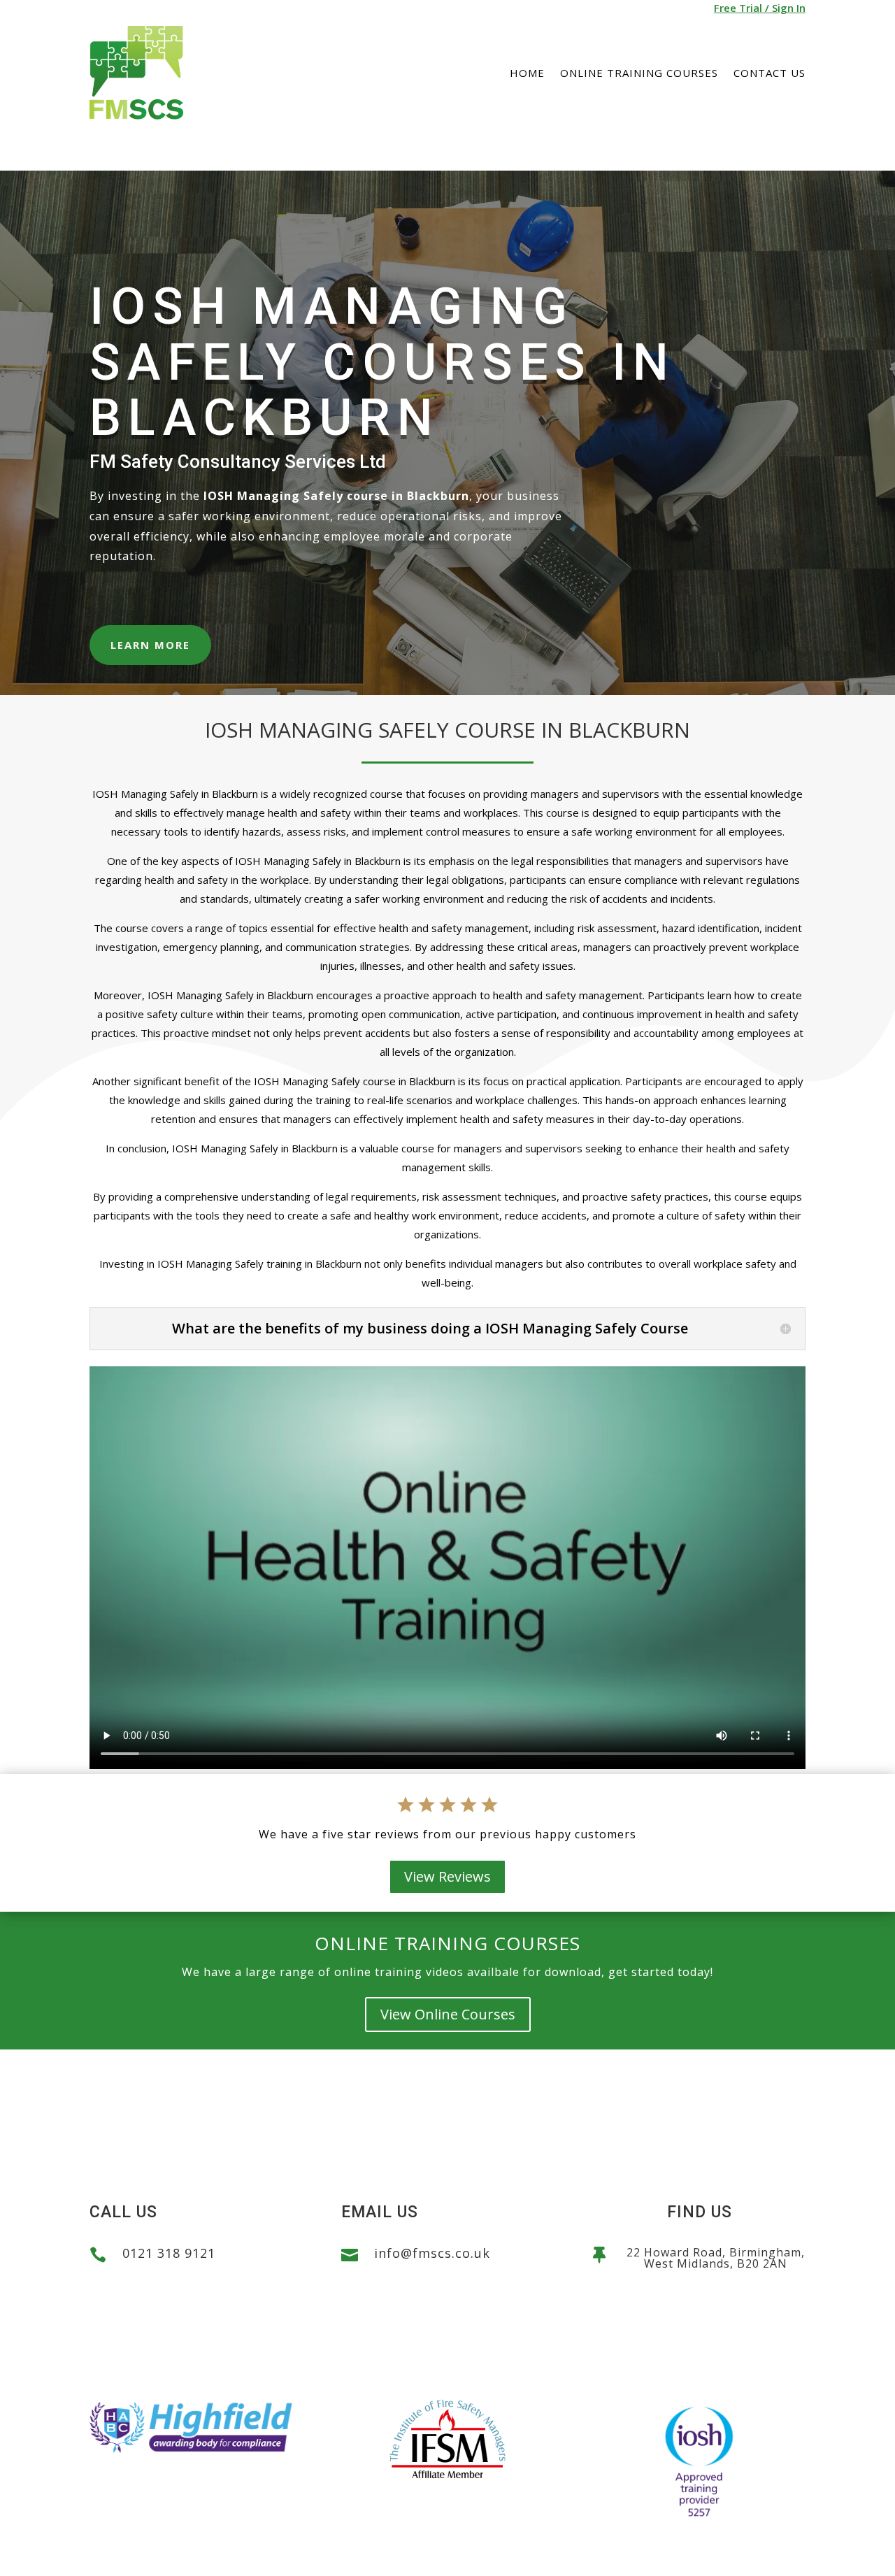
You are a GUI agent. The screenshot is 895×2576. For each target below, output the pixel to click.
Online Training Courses (639, 73)
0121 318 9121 (169, 2253)
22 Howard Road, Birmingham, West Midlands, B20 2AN (716, 2258)
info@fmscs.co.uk (432, 2253)
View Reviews (447, 1876)
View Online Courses (448, 2014)
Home (527, 73)
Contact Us (769, 73)
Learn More (150, 645)
